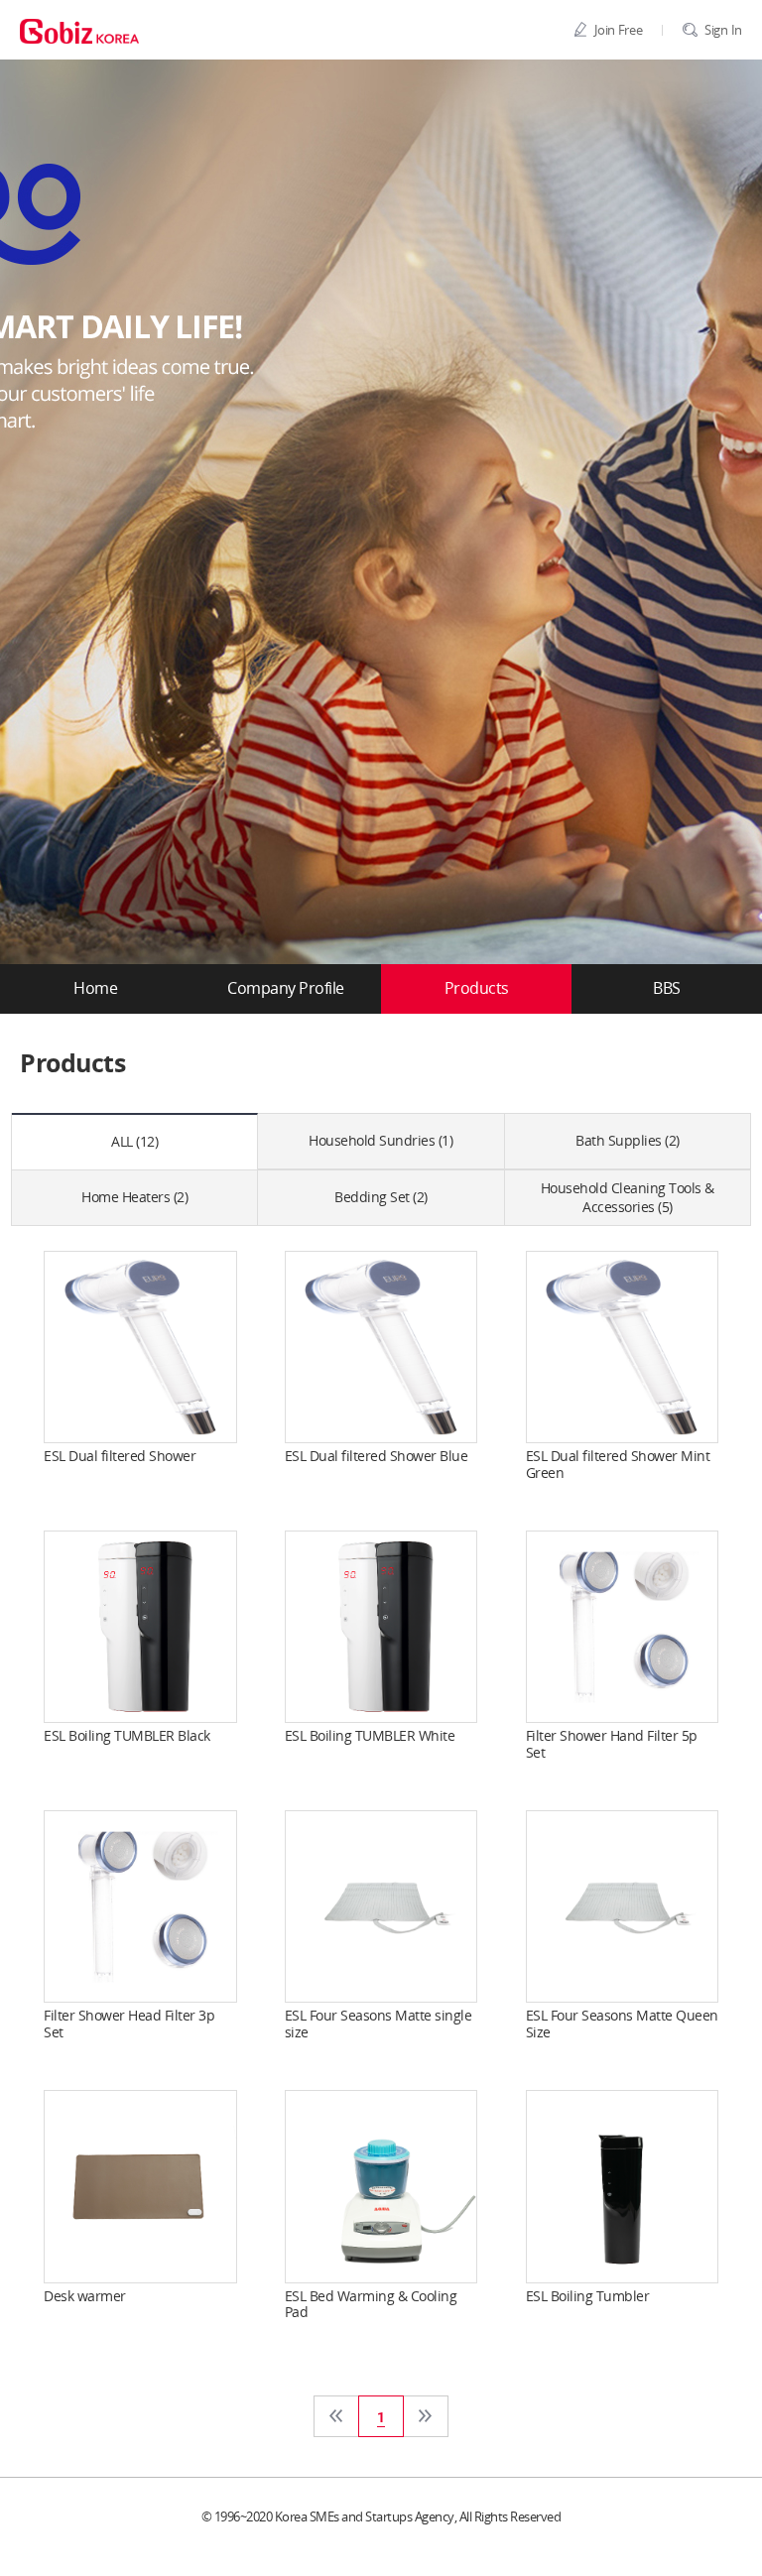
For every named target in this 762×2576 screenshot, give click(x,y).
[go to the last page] (426, 2416)
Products (477, 989)
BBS (667, 989)
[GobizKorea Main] (79, 30)
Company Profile (286, 989)
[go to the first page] (336, 2416)
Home (95, 989)
